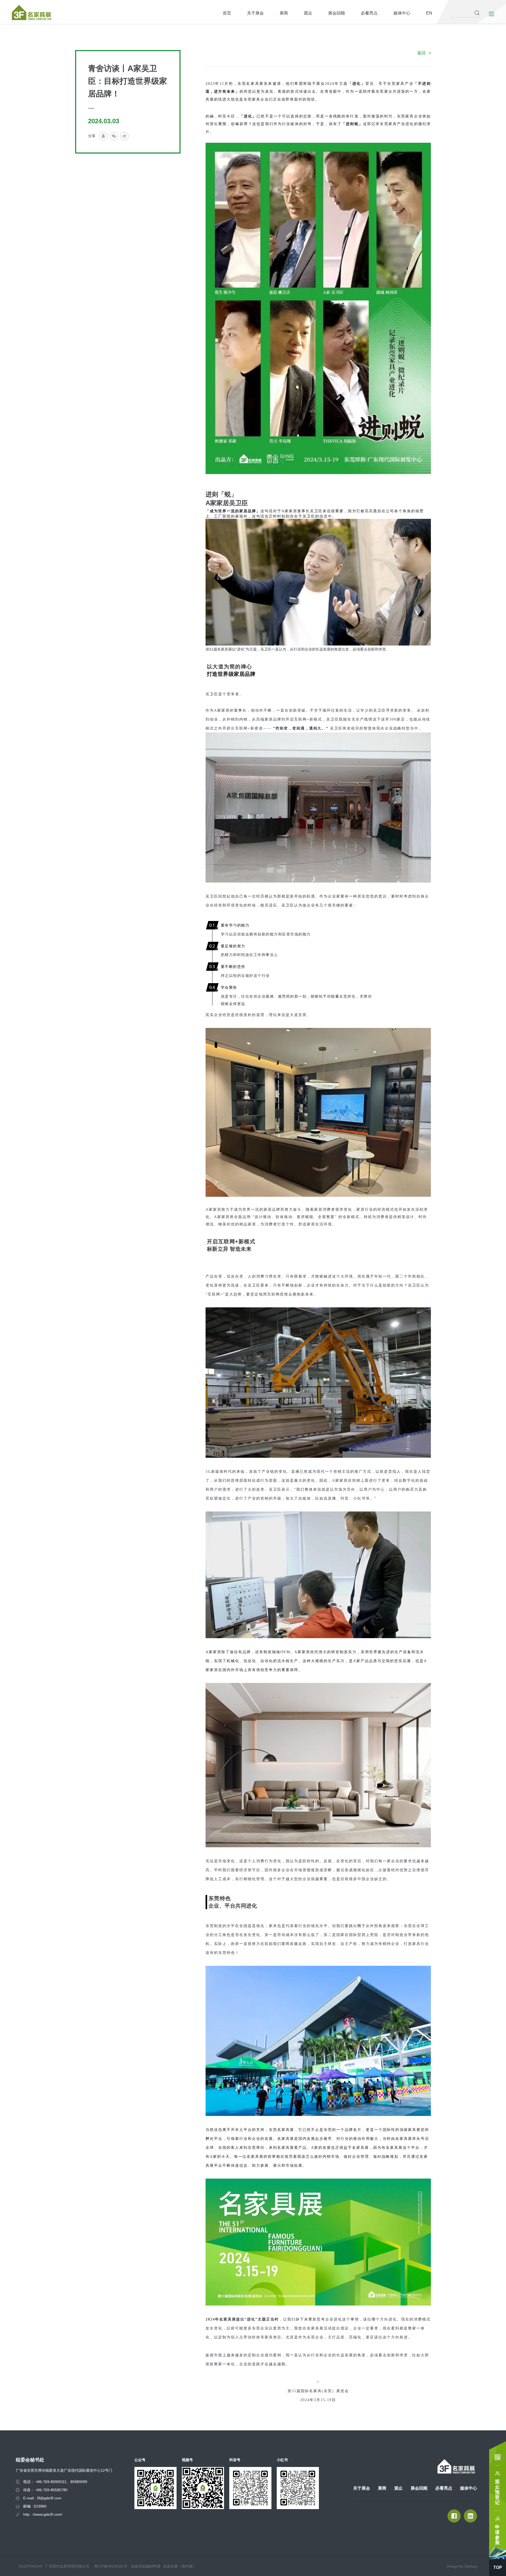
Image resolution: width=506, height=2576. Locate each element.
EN (429, 13)
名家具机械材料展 (146, 2566)
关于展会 (255, 13)
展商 (284, 13)
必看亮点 (369, 13)
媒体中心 (402, 13)
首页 (227, 13)
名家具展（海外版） (180, 2566)
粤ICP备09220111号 (111, 2566)
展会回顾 (337, 13)
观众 (308, 13)
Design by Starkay (462, 2566)
